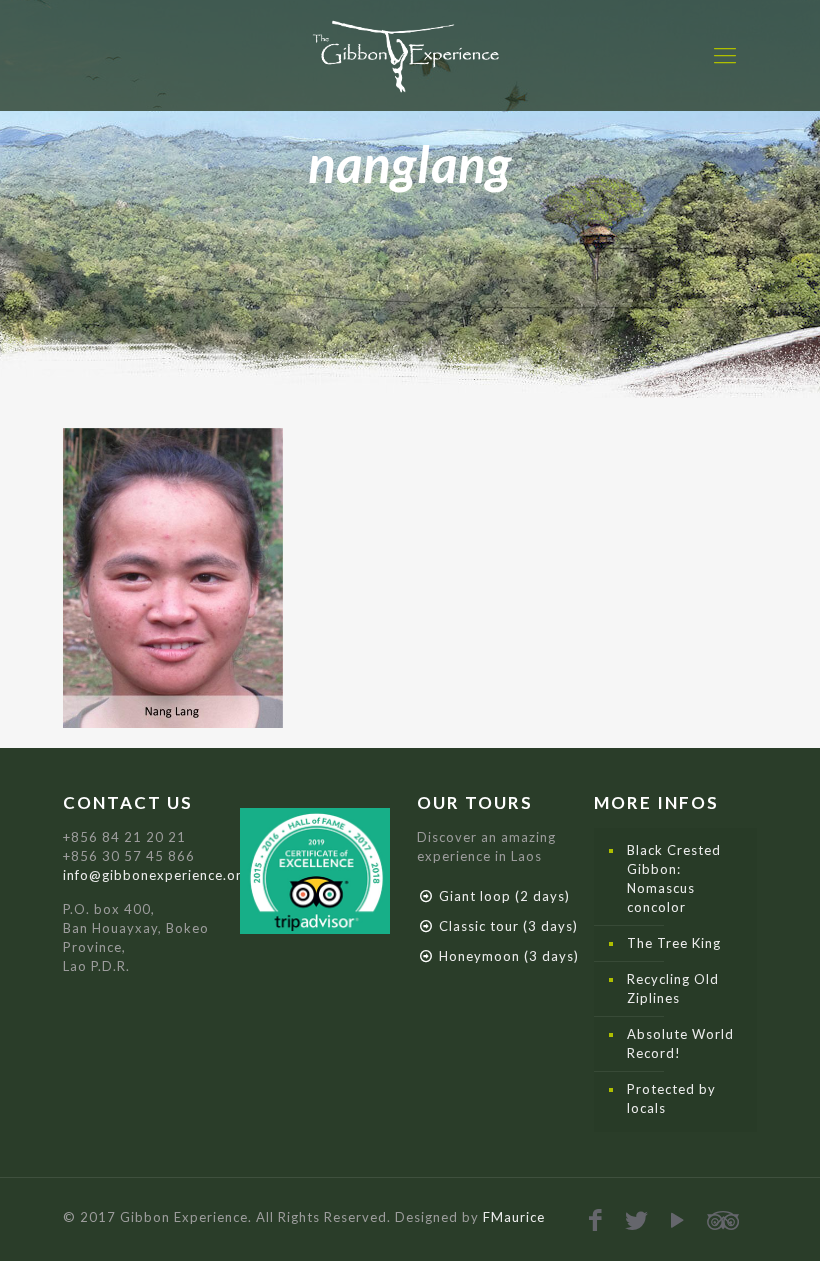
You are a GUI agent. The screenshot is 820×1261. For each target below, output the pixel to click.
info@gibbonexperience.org (156, 875)
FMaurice (514, 1217)
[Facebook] (596, 1219)
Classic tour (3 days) (508, 926)
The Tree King (674, 943)
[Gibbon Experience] (410, 55)
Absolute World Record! (680, 1043)
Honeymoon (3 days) (509, 956)
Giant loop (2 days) (504, 896)
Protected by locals (671, 1098)
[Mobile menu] (725, 55)
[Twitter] (637, 1219)
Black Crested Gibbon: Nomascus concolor (674, 878)
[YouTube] (678, 1219)
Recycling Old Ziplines (673, 988)
